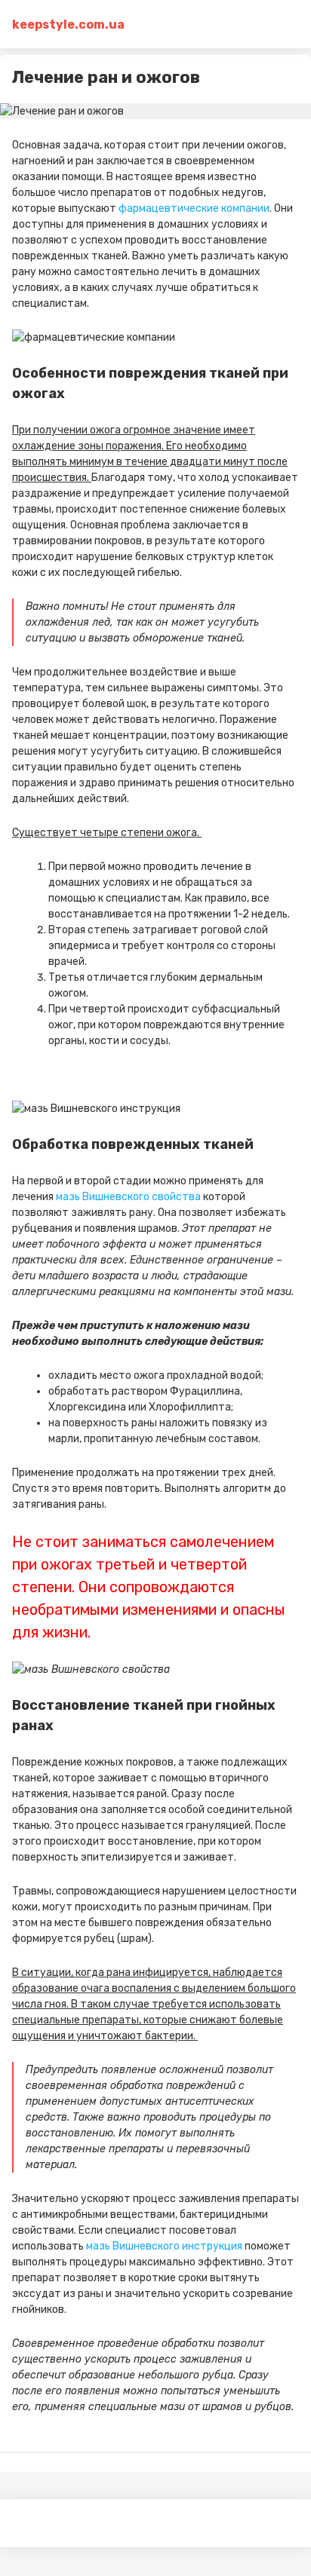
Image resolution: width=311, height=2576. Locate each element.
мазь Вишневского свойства (128, 1197)
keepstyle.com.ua (68, 25)
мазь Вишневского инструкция (164, 2246)
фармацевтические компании (194, 208)
